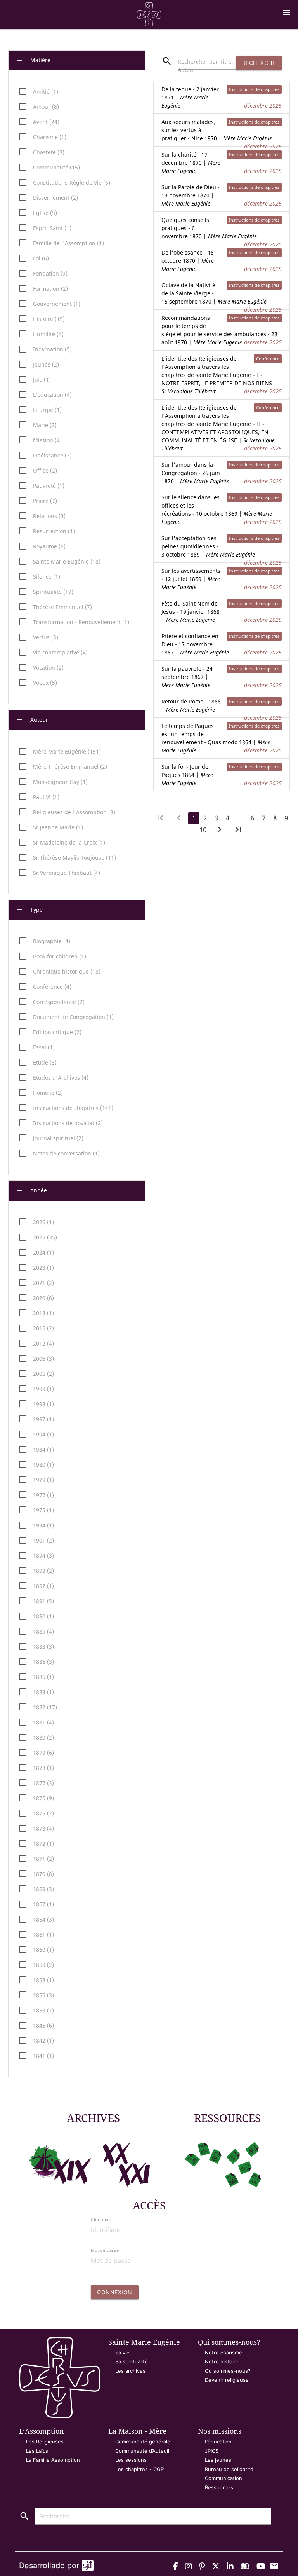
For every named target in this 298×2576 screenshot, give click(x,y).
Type (29, 910)
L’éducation (218, 2442)
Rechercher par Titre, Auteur (205, 66)
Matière (33, 60)
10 (203, 830)
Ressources (219, 2487)
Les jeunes (218, 2460)
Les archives (130, 2371)
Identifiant (102, 2219)
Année (31, 1190)
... (240, 818)
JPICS (212, 2451)
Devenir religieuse (227, 2380)
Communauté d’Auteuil (142, 2451)
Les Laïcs (37, 2451)
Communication (223, 2478)
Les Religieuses (45, 2442)
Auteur (32, 720)
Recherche (259, 63)
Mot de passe (105, 2250)
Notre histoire (222, 2361)
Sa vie (122, 2353)
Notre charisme (223, 2353)
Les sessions (131, 2460)
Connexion (115, 2292)
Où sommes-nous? (228, 2371)
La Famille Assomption (53, 2460)
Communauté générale (143, 2442)
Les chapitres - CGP (139, 2469)
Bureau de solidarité (229, 2469)
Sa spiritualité (132, 2361)
